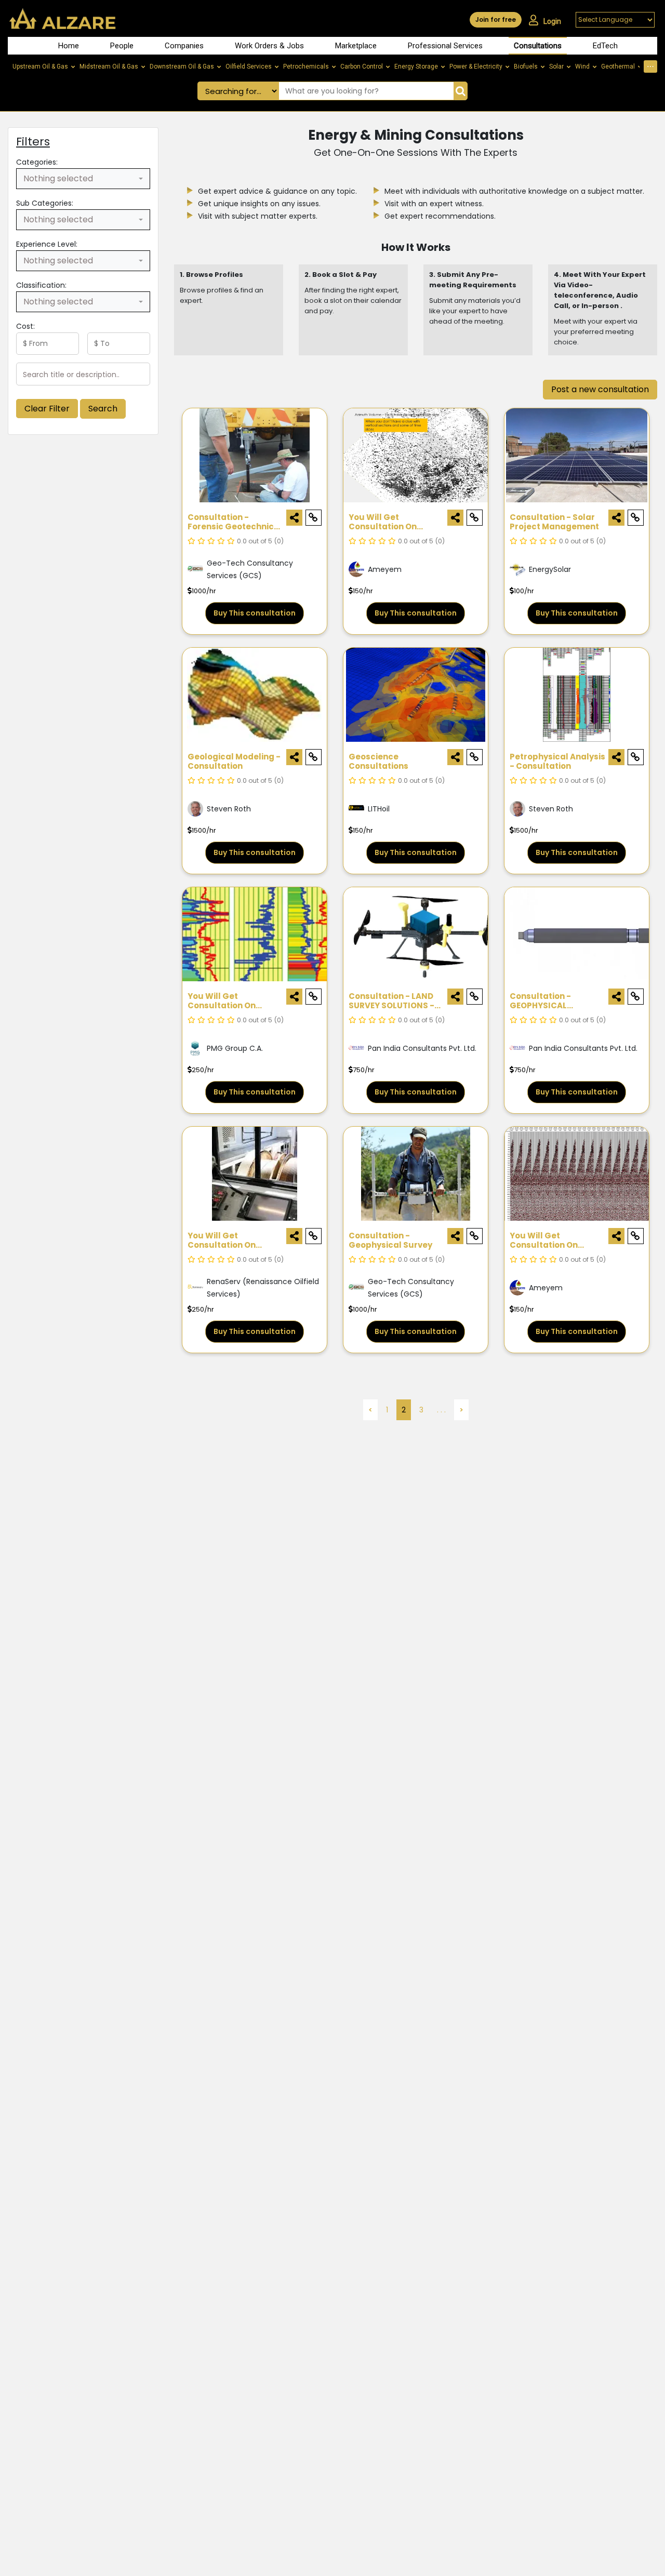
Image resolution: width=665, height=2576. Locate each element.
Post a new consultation (600, 389)
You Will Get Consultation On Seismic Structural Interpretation (388, 522)
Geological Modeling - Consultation (234, 762)
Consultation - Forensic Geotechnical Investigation (235, 522)
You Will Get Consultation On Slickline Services (224, 1241)
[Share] (294, 518)
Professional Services (445, 46)
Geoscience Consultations (378, 762)
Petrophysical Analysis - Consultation (557, 762)
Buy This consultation (255, 613)
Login (552, 21)
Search (103, 409)
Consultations (538, 46)
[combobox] (83, 179)
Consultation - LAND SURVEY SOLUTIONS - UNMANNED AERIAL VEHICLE (391, 1001)
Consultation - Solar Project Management (554, 522)
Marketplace (356, 46)
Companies (184, 46)
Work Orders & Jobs (269, 46)
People (122, 46)
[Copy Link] (314, 518)
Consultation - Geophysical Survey (390, 1241)
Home (69, 46)
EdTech (605, 46)
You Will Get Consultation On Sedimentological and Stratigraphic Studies (234, 1001)
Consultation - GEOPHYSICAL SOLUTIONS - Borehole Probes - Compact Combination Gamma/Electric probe (558, 1001)
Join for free (496, 19)
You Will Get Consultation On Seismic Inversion (546, 1241)
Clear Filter (47, 409)
